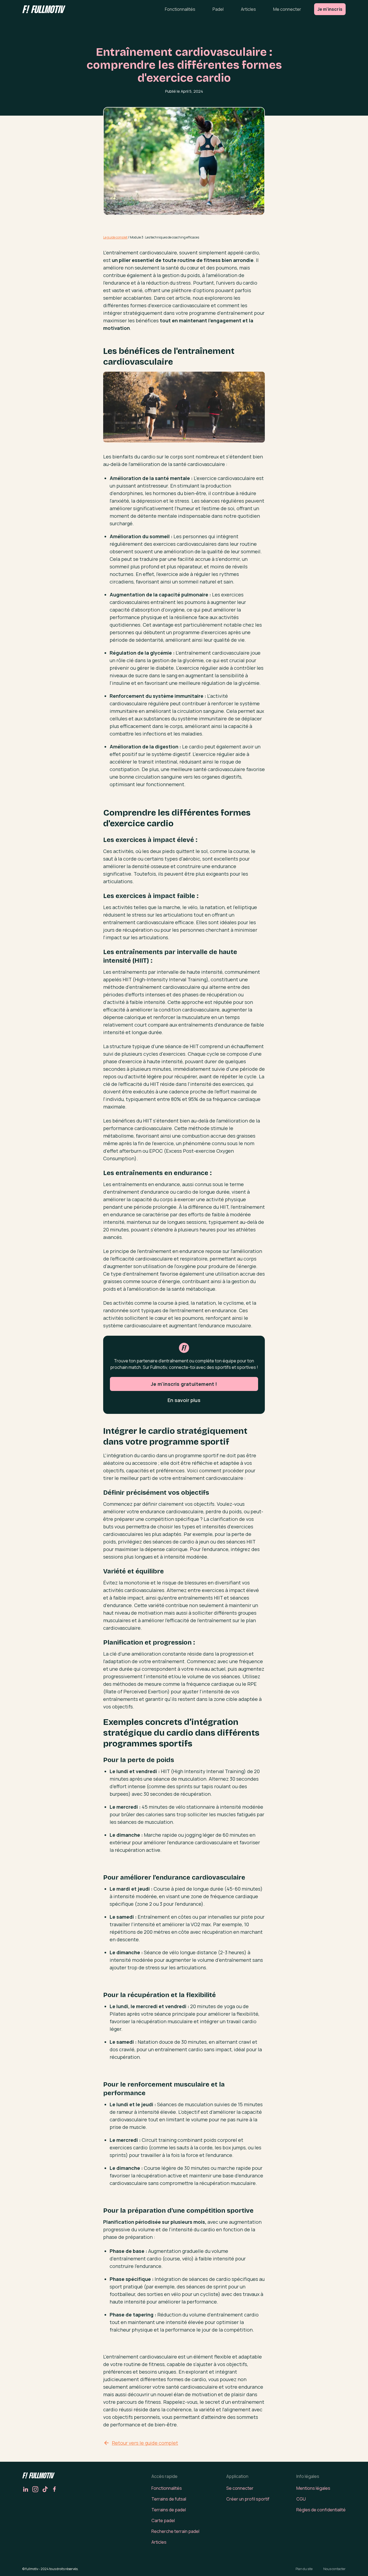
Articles (248, 9)
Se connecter (240, 2488)
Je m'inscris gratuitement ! (184, 1384)
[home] (44, 9)
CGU (301, 2499)
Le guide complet (115, 237)
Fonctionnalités (180, 9)
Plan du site (304, 2569)
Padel (218, 9)
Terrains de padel (169, 2510)
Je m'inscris (330, 9)
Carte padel (163, 2520)
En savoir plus (184, 1400)
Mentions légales (313, 2488)
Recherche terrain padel (175, 2531)
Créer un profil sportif (248, 2499)
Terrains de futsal (169, 2499)
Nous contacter (334, 2569)
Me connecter (287, 9)
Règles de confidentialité (321, 2510)
